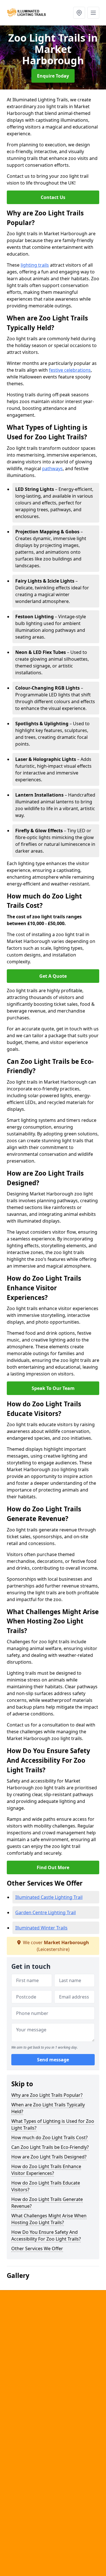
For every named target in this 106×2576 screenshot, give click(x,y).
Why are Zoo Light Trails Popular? (47, 2095)
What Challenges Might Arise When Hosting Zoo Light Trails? (49, 2219)
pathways (52, 468)
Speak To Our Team (53, 1388)
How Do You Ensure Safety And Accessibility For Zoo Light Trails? (46, 2235)
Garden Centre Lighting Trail (46, 1912)
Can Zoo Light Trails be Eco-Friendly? (50, 2147)
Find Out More (53, 1867)
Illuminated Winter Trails (41, 1928)
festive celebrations (70, 370)
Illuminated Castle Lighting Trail (49, 1897)
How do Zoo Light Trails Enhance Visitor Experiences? (46, 2170)
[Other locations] (79, 13)
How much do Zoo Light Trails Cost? (49, 2138)
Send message (53, 2060)
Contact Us (53, 197)
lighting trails (35, 265)
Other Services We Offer (37, 2248)
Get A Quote (53, 976)
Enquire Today (53, 76)
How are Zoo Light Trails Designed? (49, 2157)
